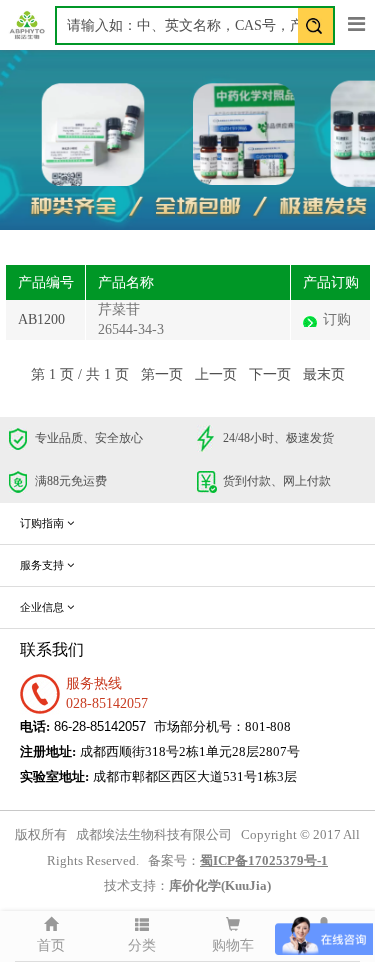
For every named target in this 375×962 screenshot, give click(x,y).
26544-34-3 (131, 329)
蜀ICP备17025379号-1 (264, 861)
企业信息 (43, 607)
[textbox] (195, 25)
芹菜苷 (119, 309)
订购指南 (43, 523)
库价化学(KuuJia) (220, 886)
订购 (337, 319)
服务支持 (43, 565)
